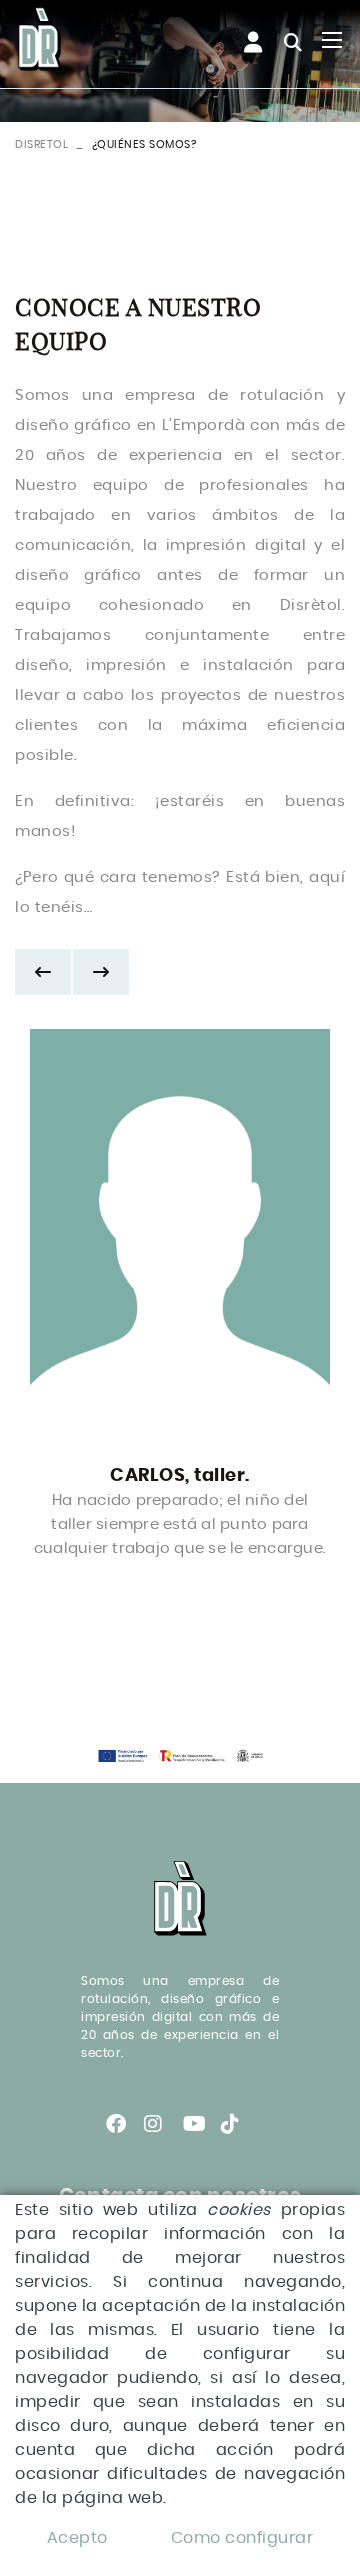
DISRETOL (41, 144)
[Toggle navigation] (332, 40)
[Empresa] (40, 40)
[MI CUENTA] (243, 43)
